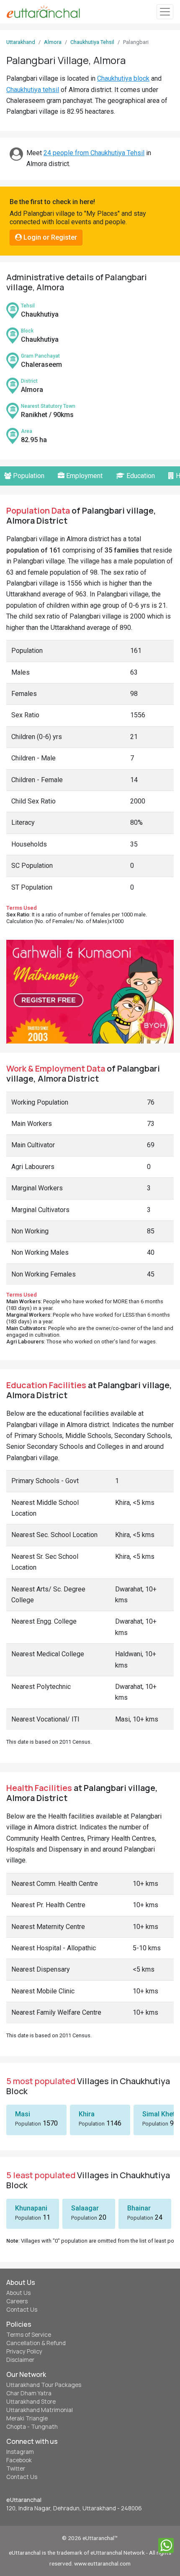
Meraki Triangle (27, 2418)
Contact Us (22, 2310)
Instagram (20, 2452)
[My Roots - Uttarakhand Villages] (43, 12)
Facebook (19, 2460)
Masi (23, 2114)
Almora (53, 42)
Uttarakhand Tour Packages (44, 2385)
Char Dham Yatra (29, 2393)
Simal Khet (159, 2114)
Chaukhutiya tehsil (33, 90)
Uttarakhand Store (31, 2402)
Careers (17, 2301)
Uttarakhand (21, 42)
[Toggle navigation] (165, 12)
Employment (84, 476)
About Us (18, 2293)
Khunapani (31, 2208)
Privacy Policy (24, 2351)
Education (140, 476)
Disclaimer (20, 2360)
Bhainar (139, 2208)
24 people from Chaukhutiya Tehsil (94, 153)
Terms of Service (29, 2335)
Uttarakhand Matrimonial (40, 2410)
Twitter (16, 2469)
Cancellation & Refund (36, 2343)
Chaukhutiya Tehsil (92, 42)
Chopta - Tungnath (32, 2427)
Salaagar (85, 2208)
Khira (87, 2114)
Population (28, 476)
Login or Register (49, 237)
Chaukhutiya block (123, 78)
